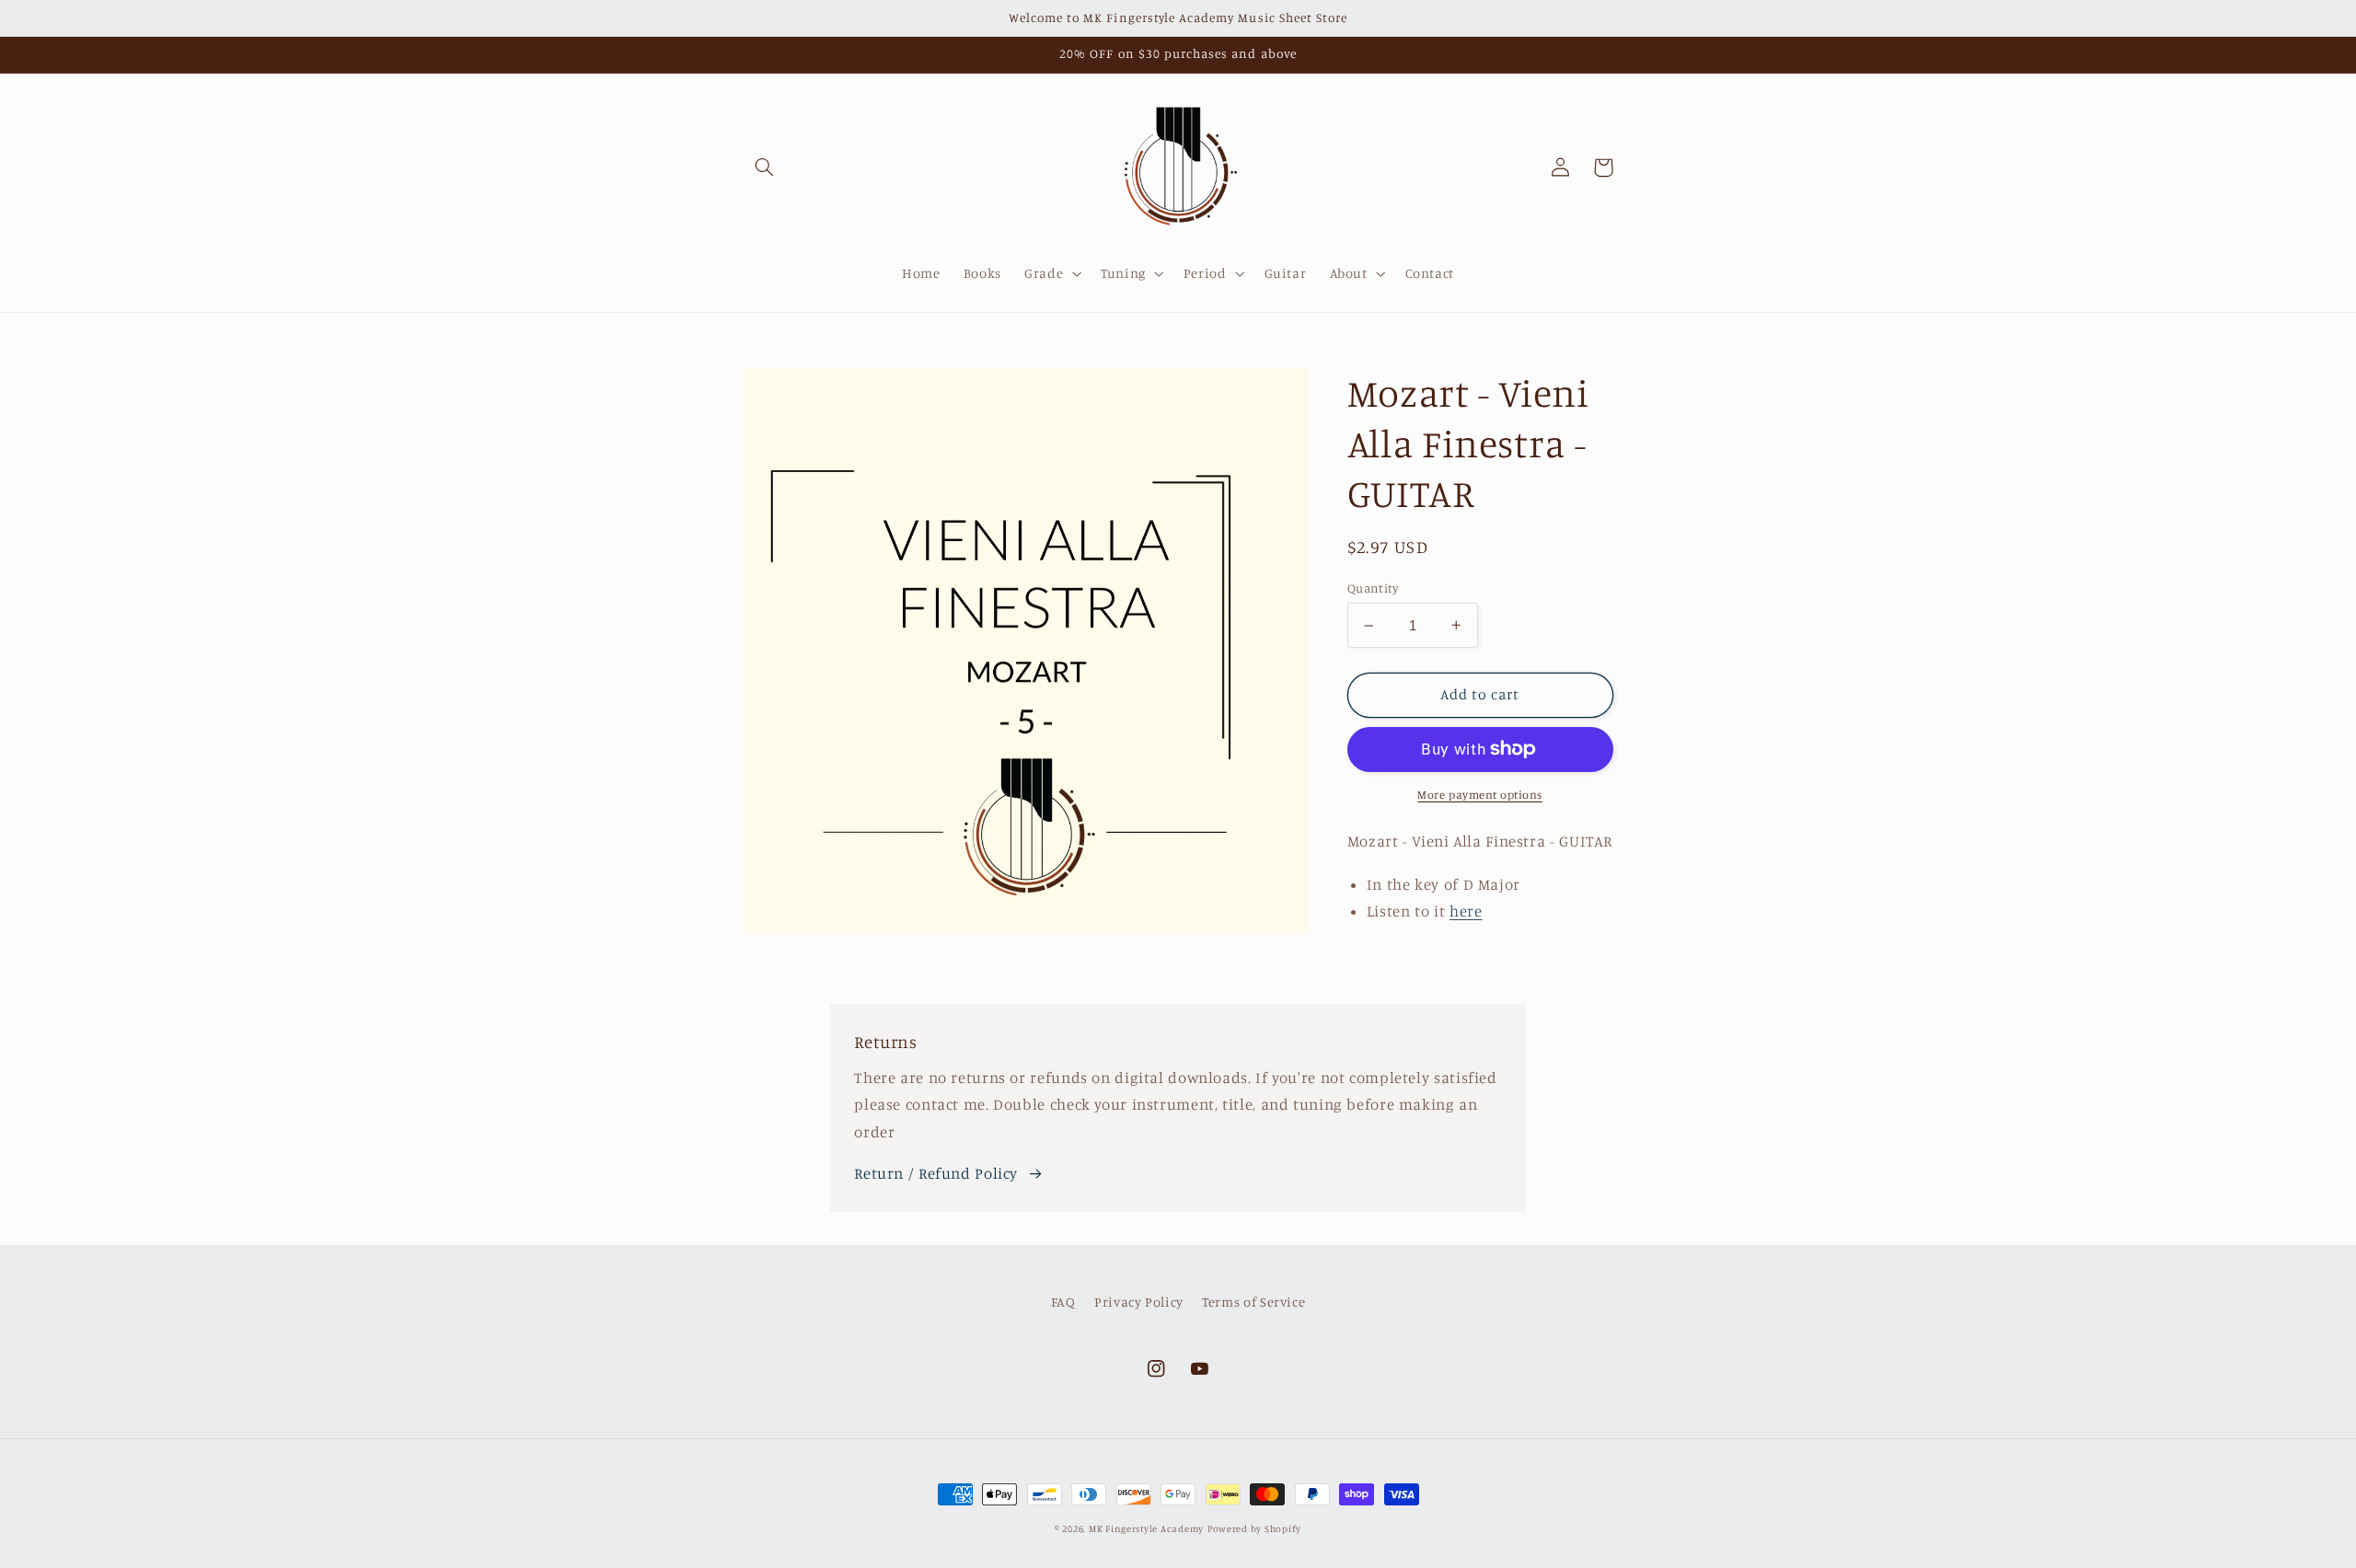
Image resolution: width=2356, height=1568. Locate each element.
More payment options (1480, 795)
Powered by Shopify (1254, 1528)
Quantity (1373, 588)
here (1466, 911)
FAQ (1063, 1302)
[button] (765, 167)
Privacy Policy (1139, 1302)
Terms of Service (1253, 1302)
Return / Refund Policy (936, 1173)
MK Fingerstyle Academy (1146, 1528)
